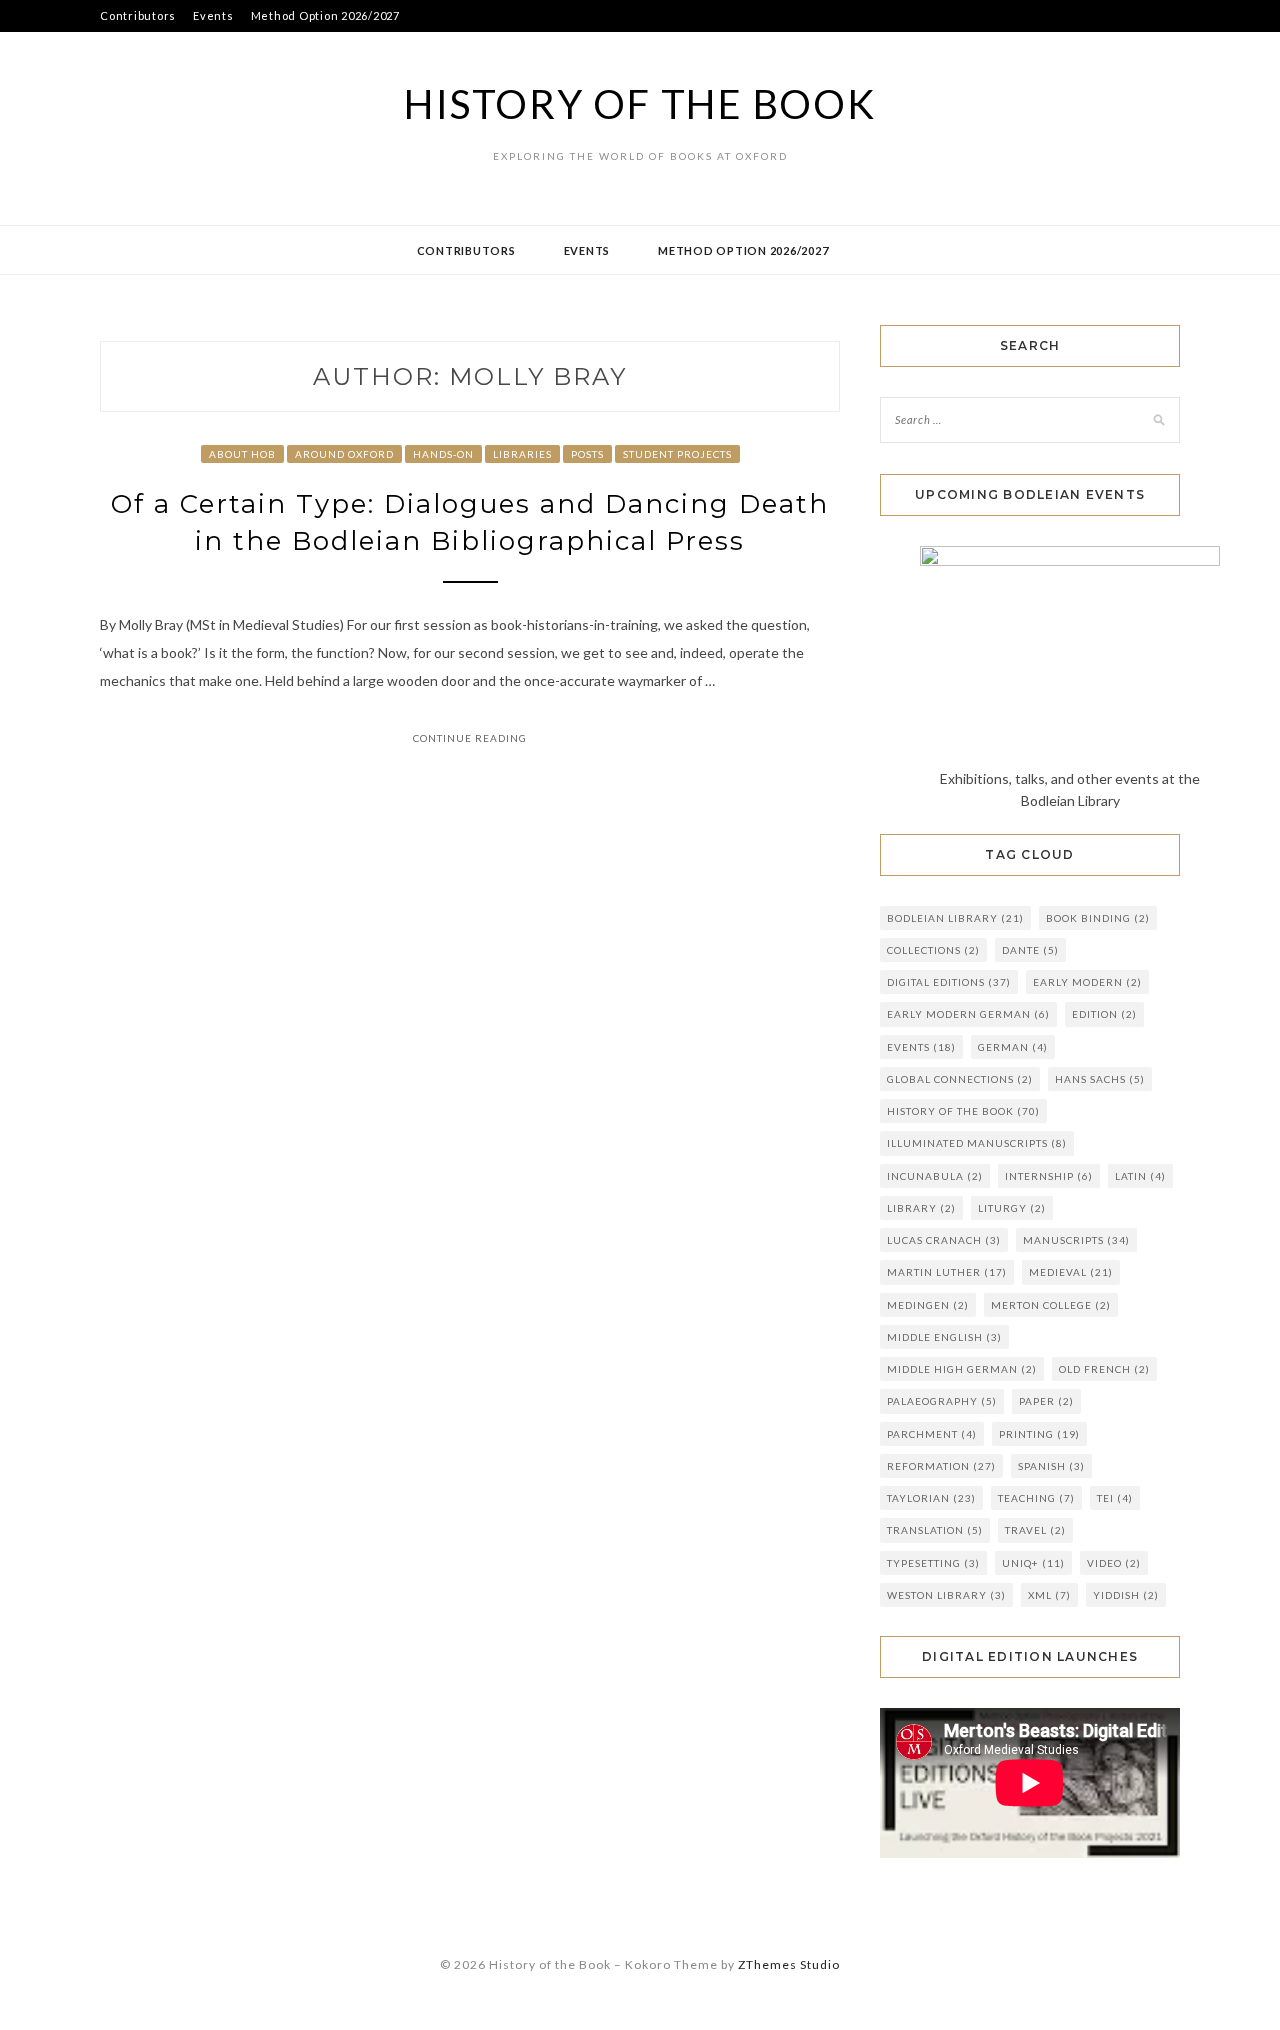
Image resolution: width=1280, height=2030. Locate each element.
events (921, 1047)
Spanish (1051, 1466)
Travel (1035, 1530)
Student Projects (677, 454)
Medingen (928, 1305)
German (1013, 1047)
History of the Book (639, 104)
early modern (1087, 982)
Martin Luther (947, 1272)
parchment (932, 1434)
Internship (1049, 1176)
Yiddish (1126, 1595)
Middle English (944, 1337)
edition (1104, 1014)
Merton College (1051, 1305)
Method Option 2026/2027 (325, 15)
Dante (1030, 950)
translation (935, 1530)
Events (213, 15)
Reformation (941, 1466)
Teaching (1036, 1498)
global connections (960, 1079)
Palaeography (942, 1401)
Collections (933, 950)
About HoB (242, 454)
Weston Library (946, 1595)
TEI (1115, 1498)
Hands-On (443, 454)
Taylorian (931, 1498)
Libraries (522, 454)
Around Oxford (344, 454)
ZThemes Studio (789, 1964)
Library (921, 1208)
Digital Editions (949, 982)
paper (1046, 1401)
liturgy (1012, 1208)
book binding (1098, 918)
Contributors (138, 15)
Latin (1140, 1176)
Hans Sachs (1100, 1079)
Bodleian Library (955, 918)
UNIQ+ (1033, 1563)
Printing (1039, 1434)
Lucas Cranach (944, 1240)
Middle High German (962, 1369)
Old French (1104, 1369)
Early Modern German (968, 1014)
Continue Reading (470, 738)
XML (1049, 1595)
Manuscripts (1076, 1240)
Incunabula (935, 1176)
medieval (1071, 1272)
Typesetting (933, 1563)
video (1114, 1563)
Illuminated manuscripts (977, 1143)
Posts (587, 454)
